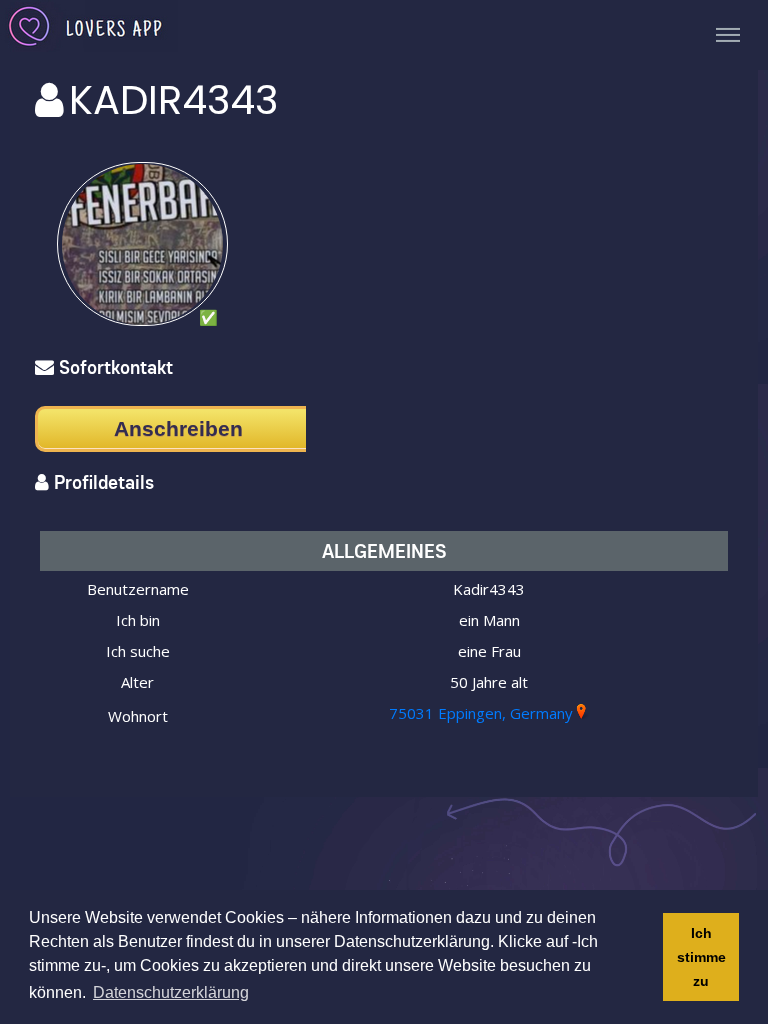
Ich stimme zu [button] (701, 957)
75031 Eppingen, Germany (481, 713)
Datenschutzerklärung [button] (171, 992)
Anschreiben (178, 428)
